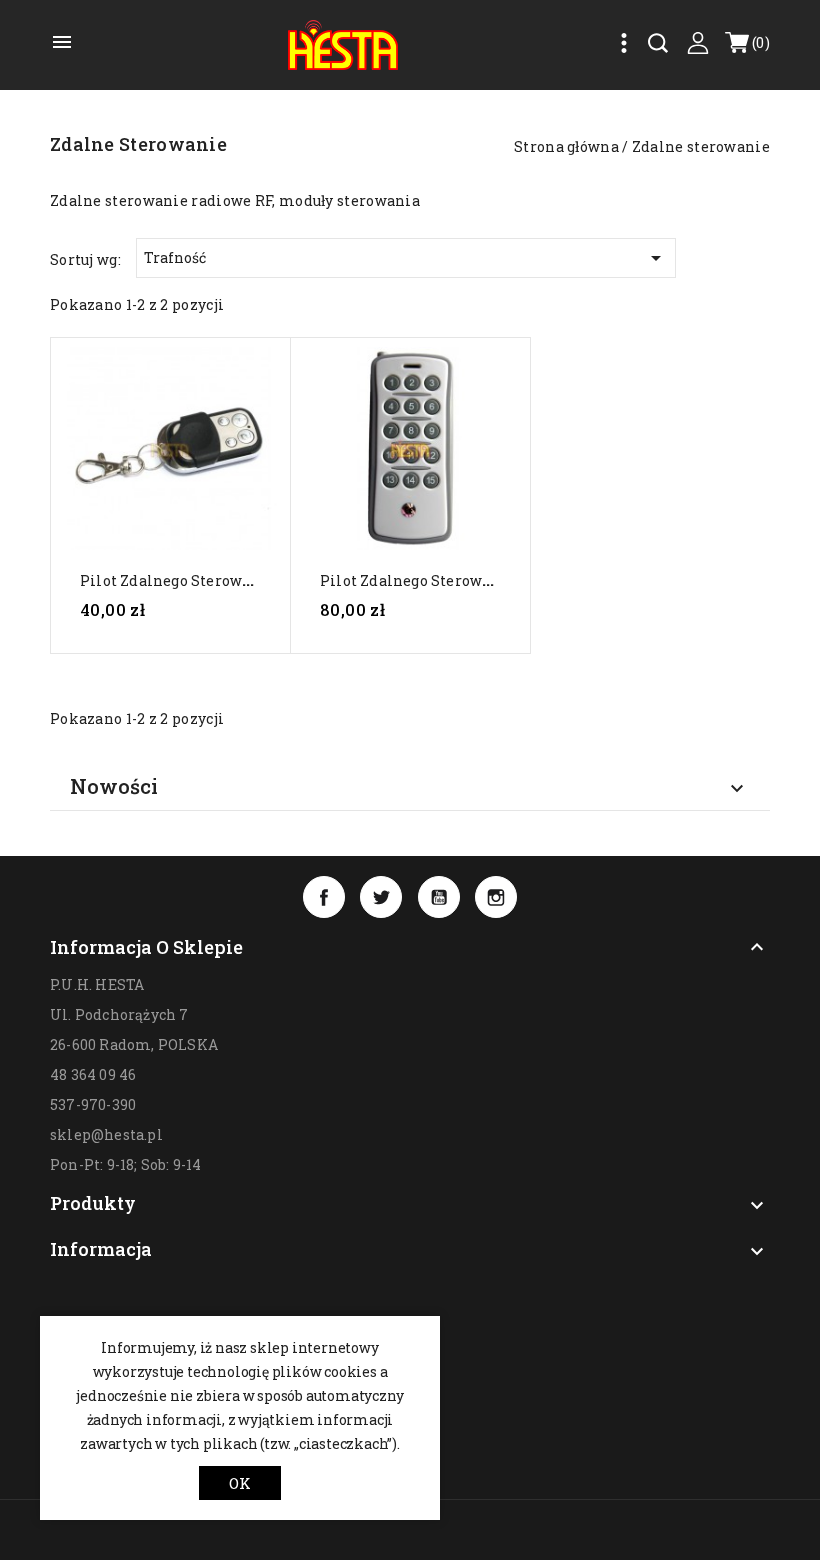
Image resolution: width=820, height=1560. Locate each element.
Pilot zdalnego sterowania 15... (431, 580)
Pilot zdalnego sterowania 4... (188, 580)
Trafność (406, 258)
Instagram (496, 897)
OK (240, 1483)
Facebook (324, 897)
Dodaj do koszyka (179, 647)
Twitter (381, 897)
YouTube (439, 897)
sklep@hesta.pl (106, 1134)
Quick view (169, 457)
